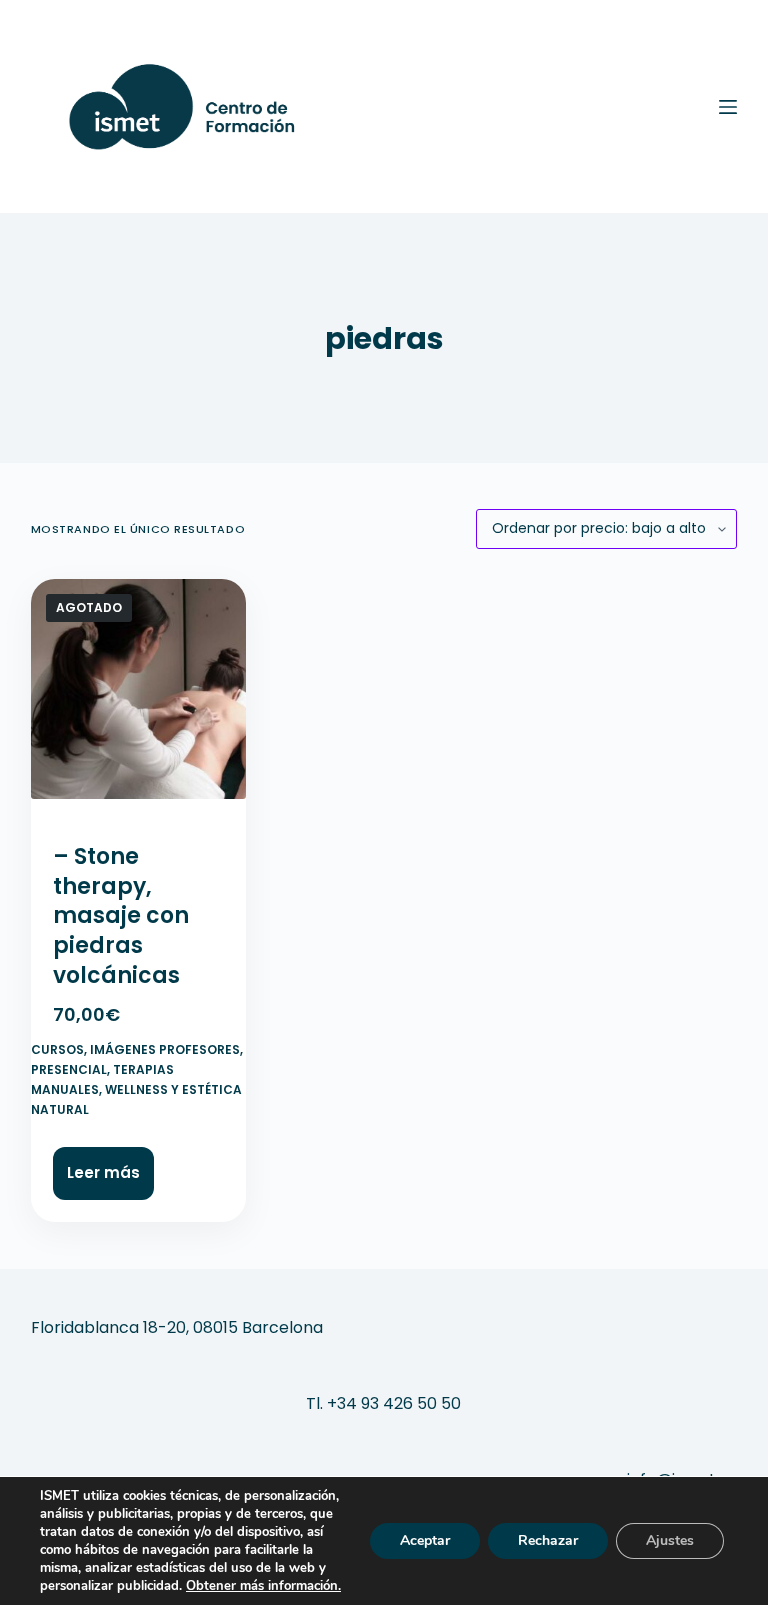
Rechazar (548, 1540)
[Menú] (728, 107)
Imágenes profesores (165, 1049)
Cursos (57, 1049)
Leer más (103, 1172)
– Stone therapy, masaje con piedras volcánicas (121, 916)
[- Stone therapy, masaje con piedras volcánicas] (139, 698)
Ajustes (670, 1540)
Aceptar (425, 1540)
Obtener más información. (263, 1586)
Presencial (69, 1069)
